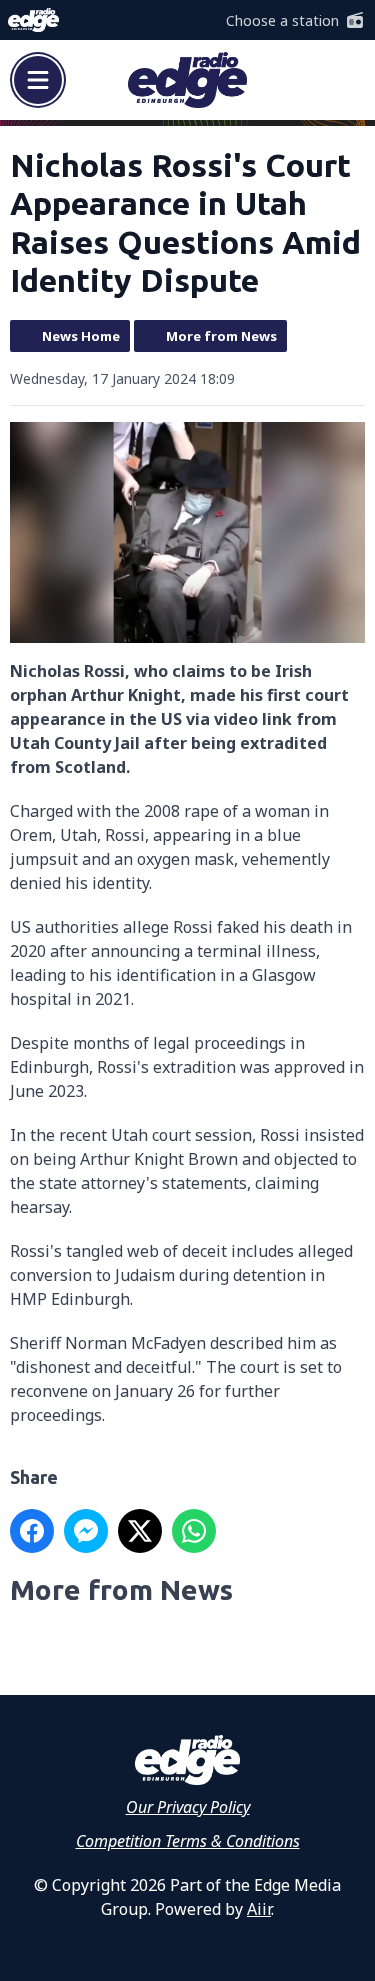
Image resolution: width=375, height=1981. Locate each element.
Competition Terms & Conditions (188, 1841)
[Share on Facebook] (32, 1531)
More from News (221, 336)
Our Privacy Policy (188, 1807)
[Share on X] (140, 1531)
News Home (81, 336)
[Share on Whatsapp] (194, 1531)
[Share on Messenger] (86, 1531)
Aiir (259, 1909)
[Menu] (38, 80)
